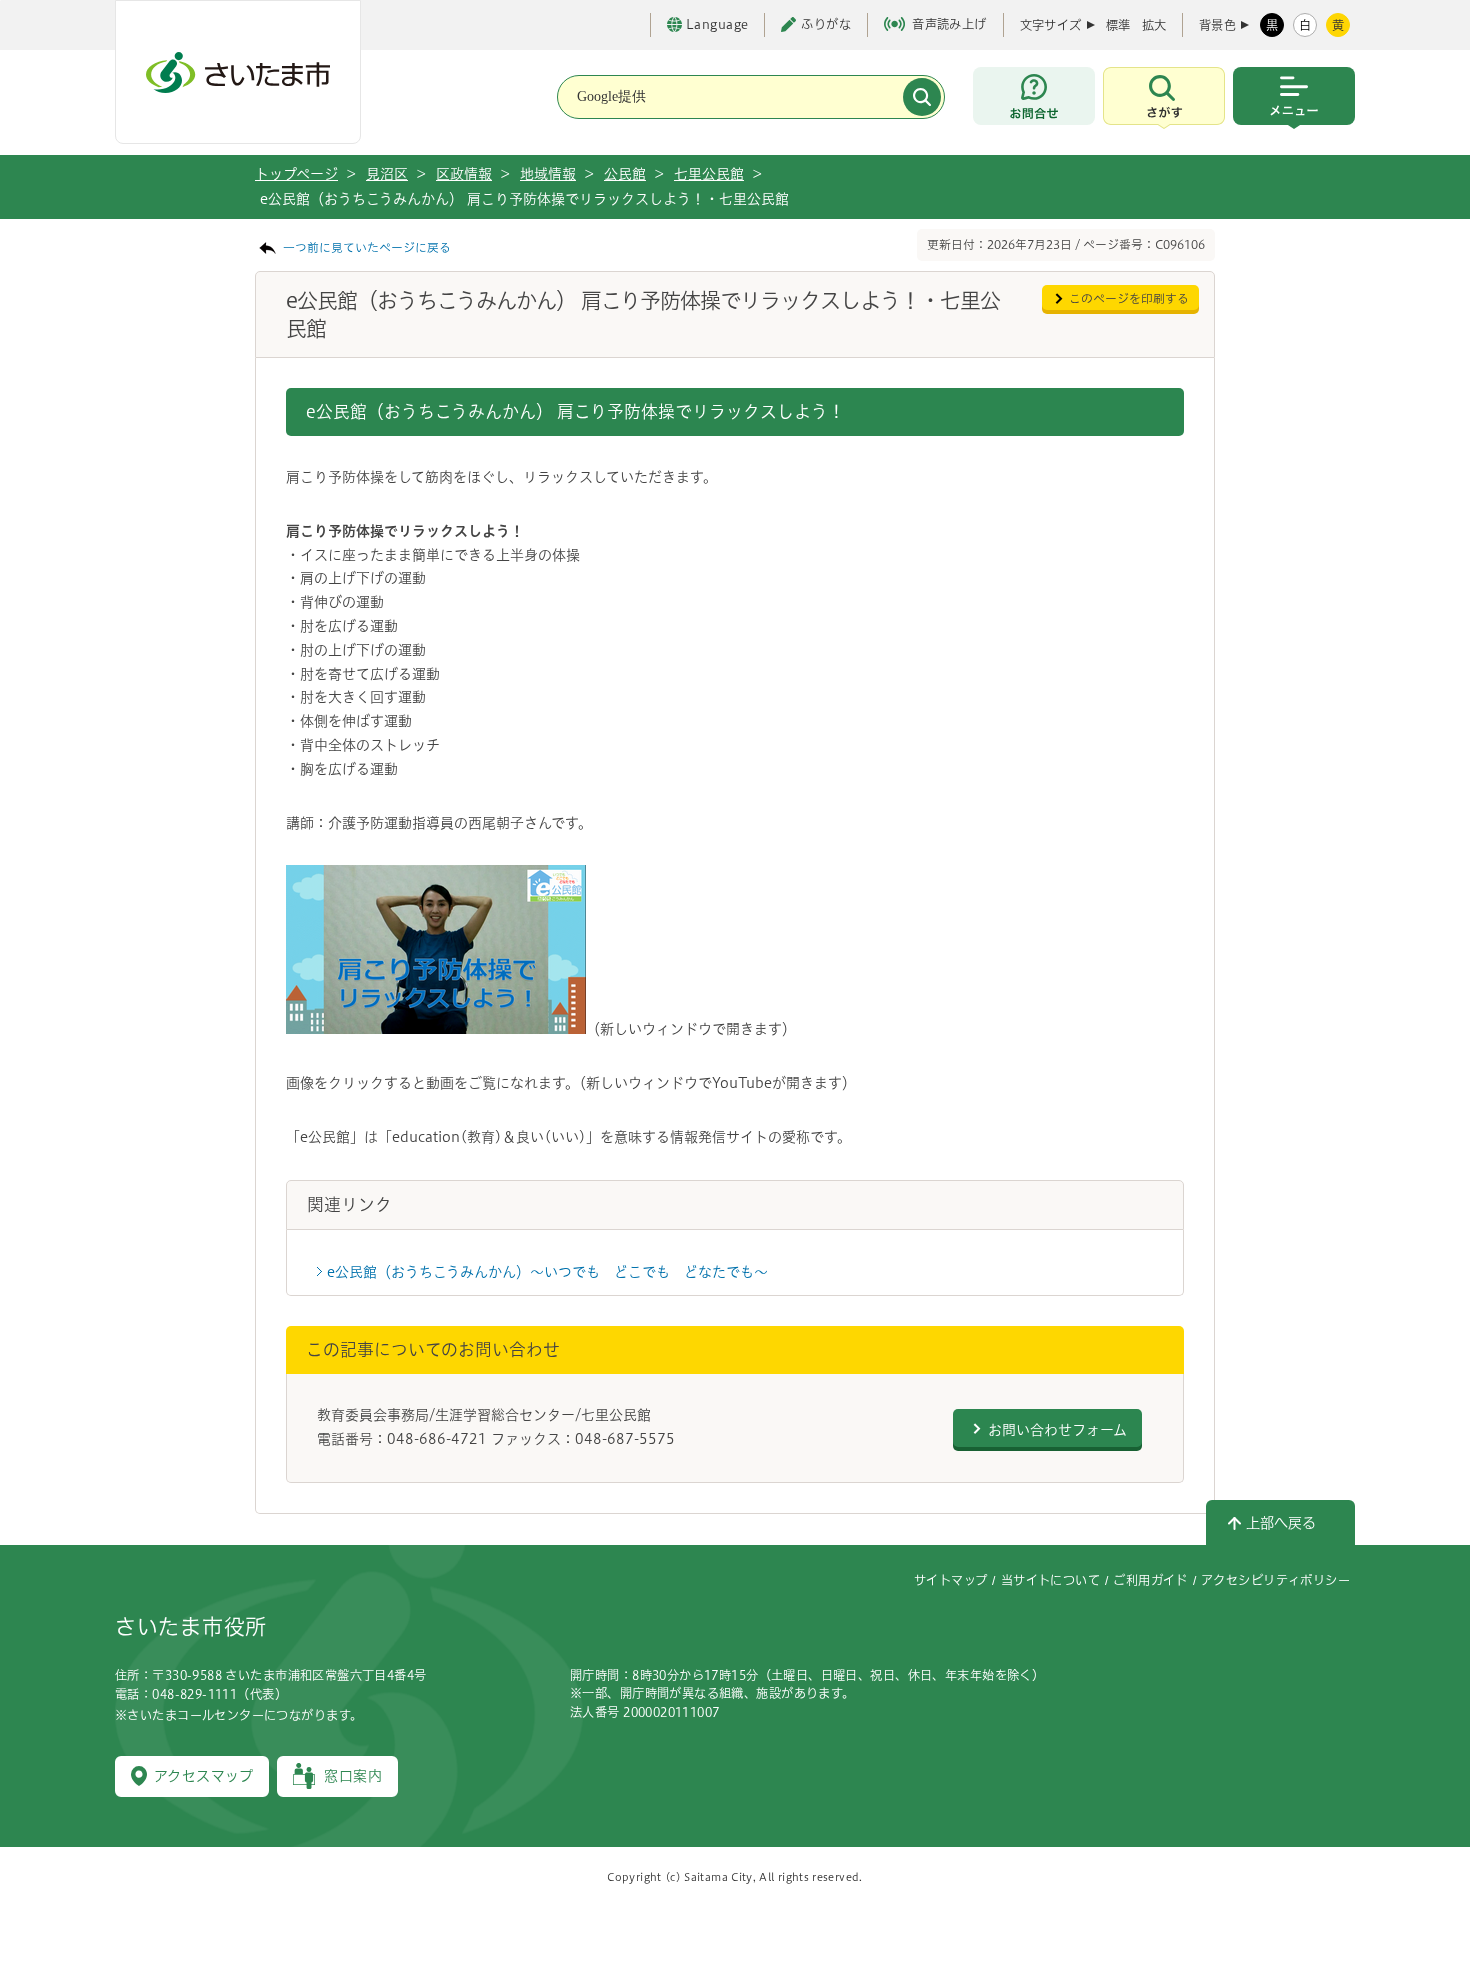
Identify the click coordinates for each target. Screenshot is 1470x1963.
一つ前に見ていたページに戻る (367, 247)
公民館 (625, 174)
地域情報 (548, 174)
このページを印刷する (1129, 298)
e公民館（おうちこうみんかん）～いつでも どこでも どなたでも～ (547, 1272)
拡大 (1154, 25)
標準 (1118, 25)
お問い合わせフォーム (1057, 1430)
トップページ (296, 174)
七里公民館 (709, 174)
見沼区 (387, 174)
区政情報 (464, 174)
